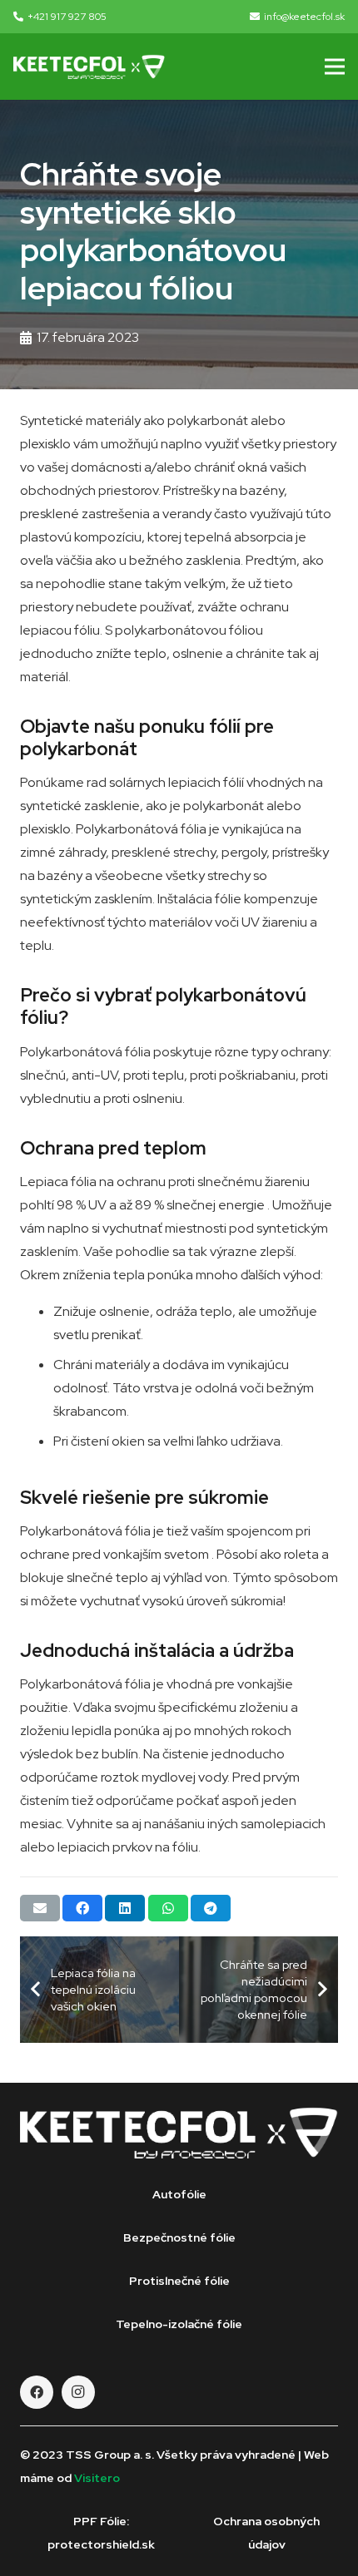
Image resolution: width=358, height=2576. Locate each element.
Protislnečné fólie (179, 2281)
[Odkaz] (89, 67)
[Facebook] (37, 2392)
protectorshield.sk (101, 2544)
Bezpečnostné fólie (179, 2237)
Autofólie (179, 2194)
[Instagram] (78, 2392)
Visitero (97, 2478)
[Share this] (82, 1908)
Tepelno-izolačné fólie (179, 2324)
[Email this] (40, 1908)
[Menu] (335, 67)
